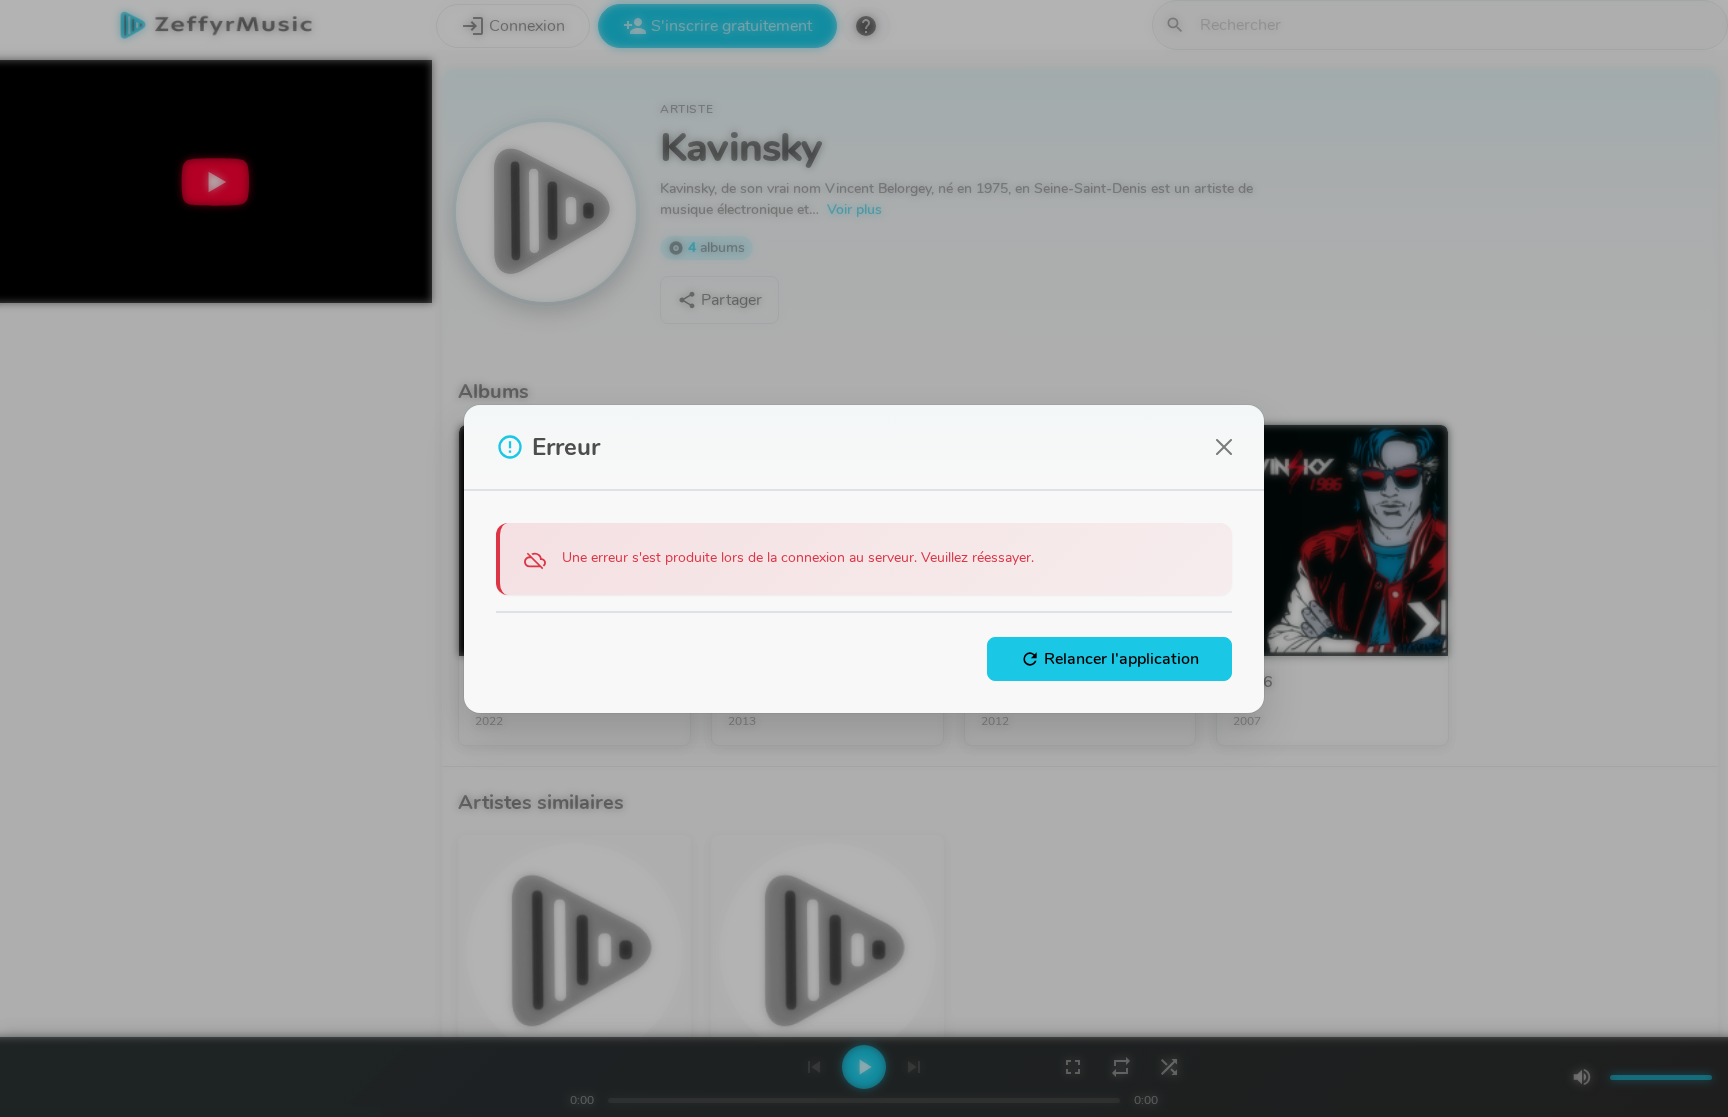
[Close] (1224, 447)
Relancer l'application (1109, 659)
